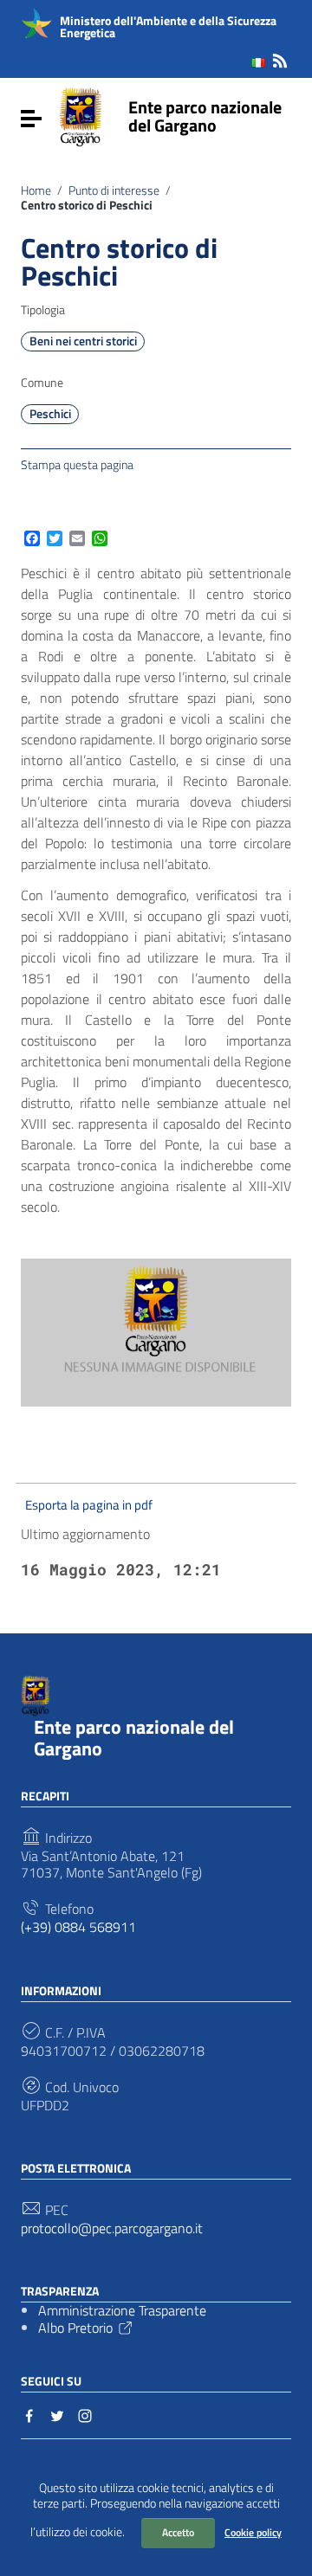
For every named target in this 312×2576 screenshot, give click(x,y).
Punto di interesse (114, 190)
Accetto (178, 2532)
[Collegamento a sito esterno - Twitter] (57, 2414)
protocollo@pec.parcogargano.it (112, 2228)
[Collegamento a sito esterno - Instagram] (85, 2414)
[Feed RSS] (280, 58)
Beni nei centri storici (83, 341)
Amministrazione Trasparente (122, 2310)
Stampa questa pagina (77, 464)
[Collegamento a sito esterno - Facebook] (29, 2414)
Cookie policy (253, 2532)
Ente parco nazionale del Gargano (205, 116)
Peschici (50, 414)
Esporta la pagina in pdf (89, 1505)
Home (36, 190)
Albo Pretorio (75, 2328)
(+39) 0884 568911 (78, 1927)
